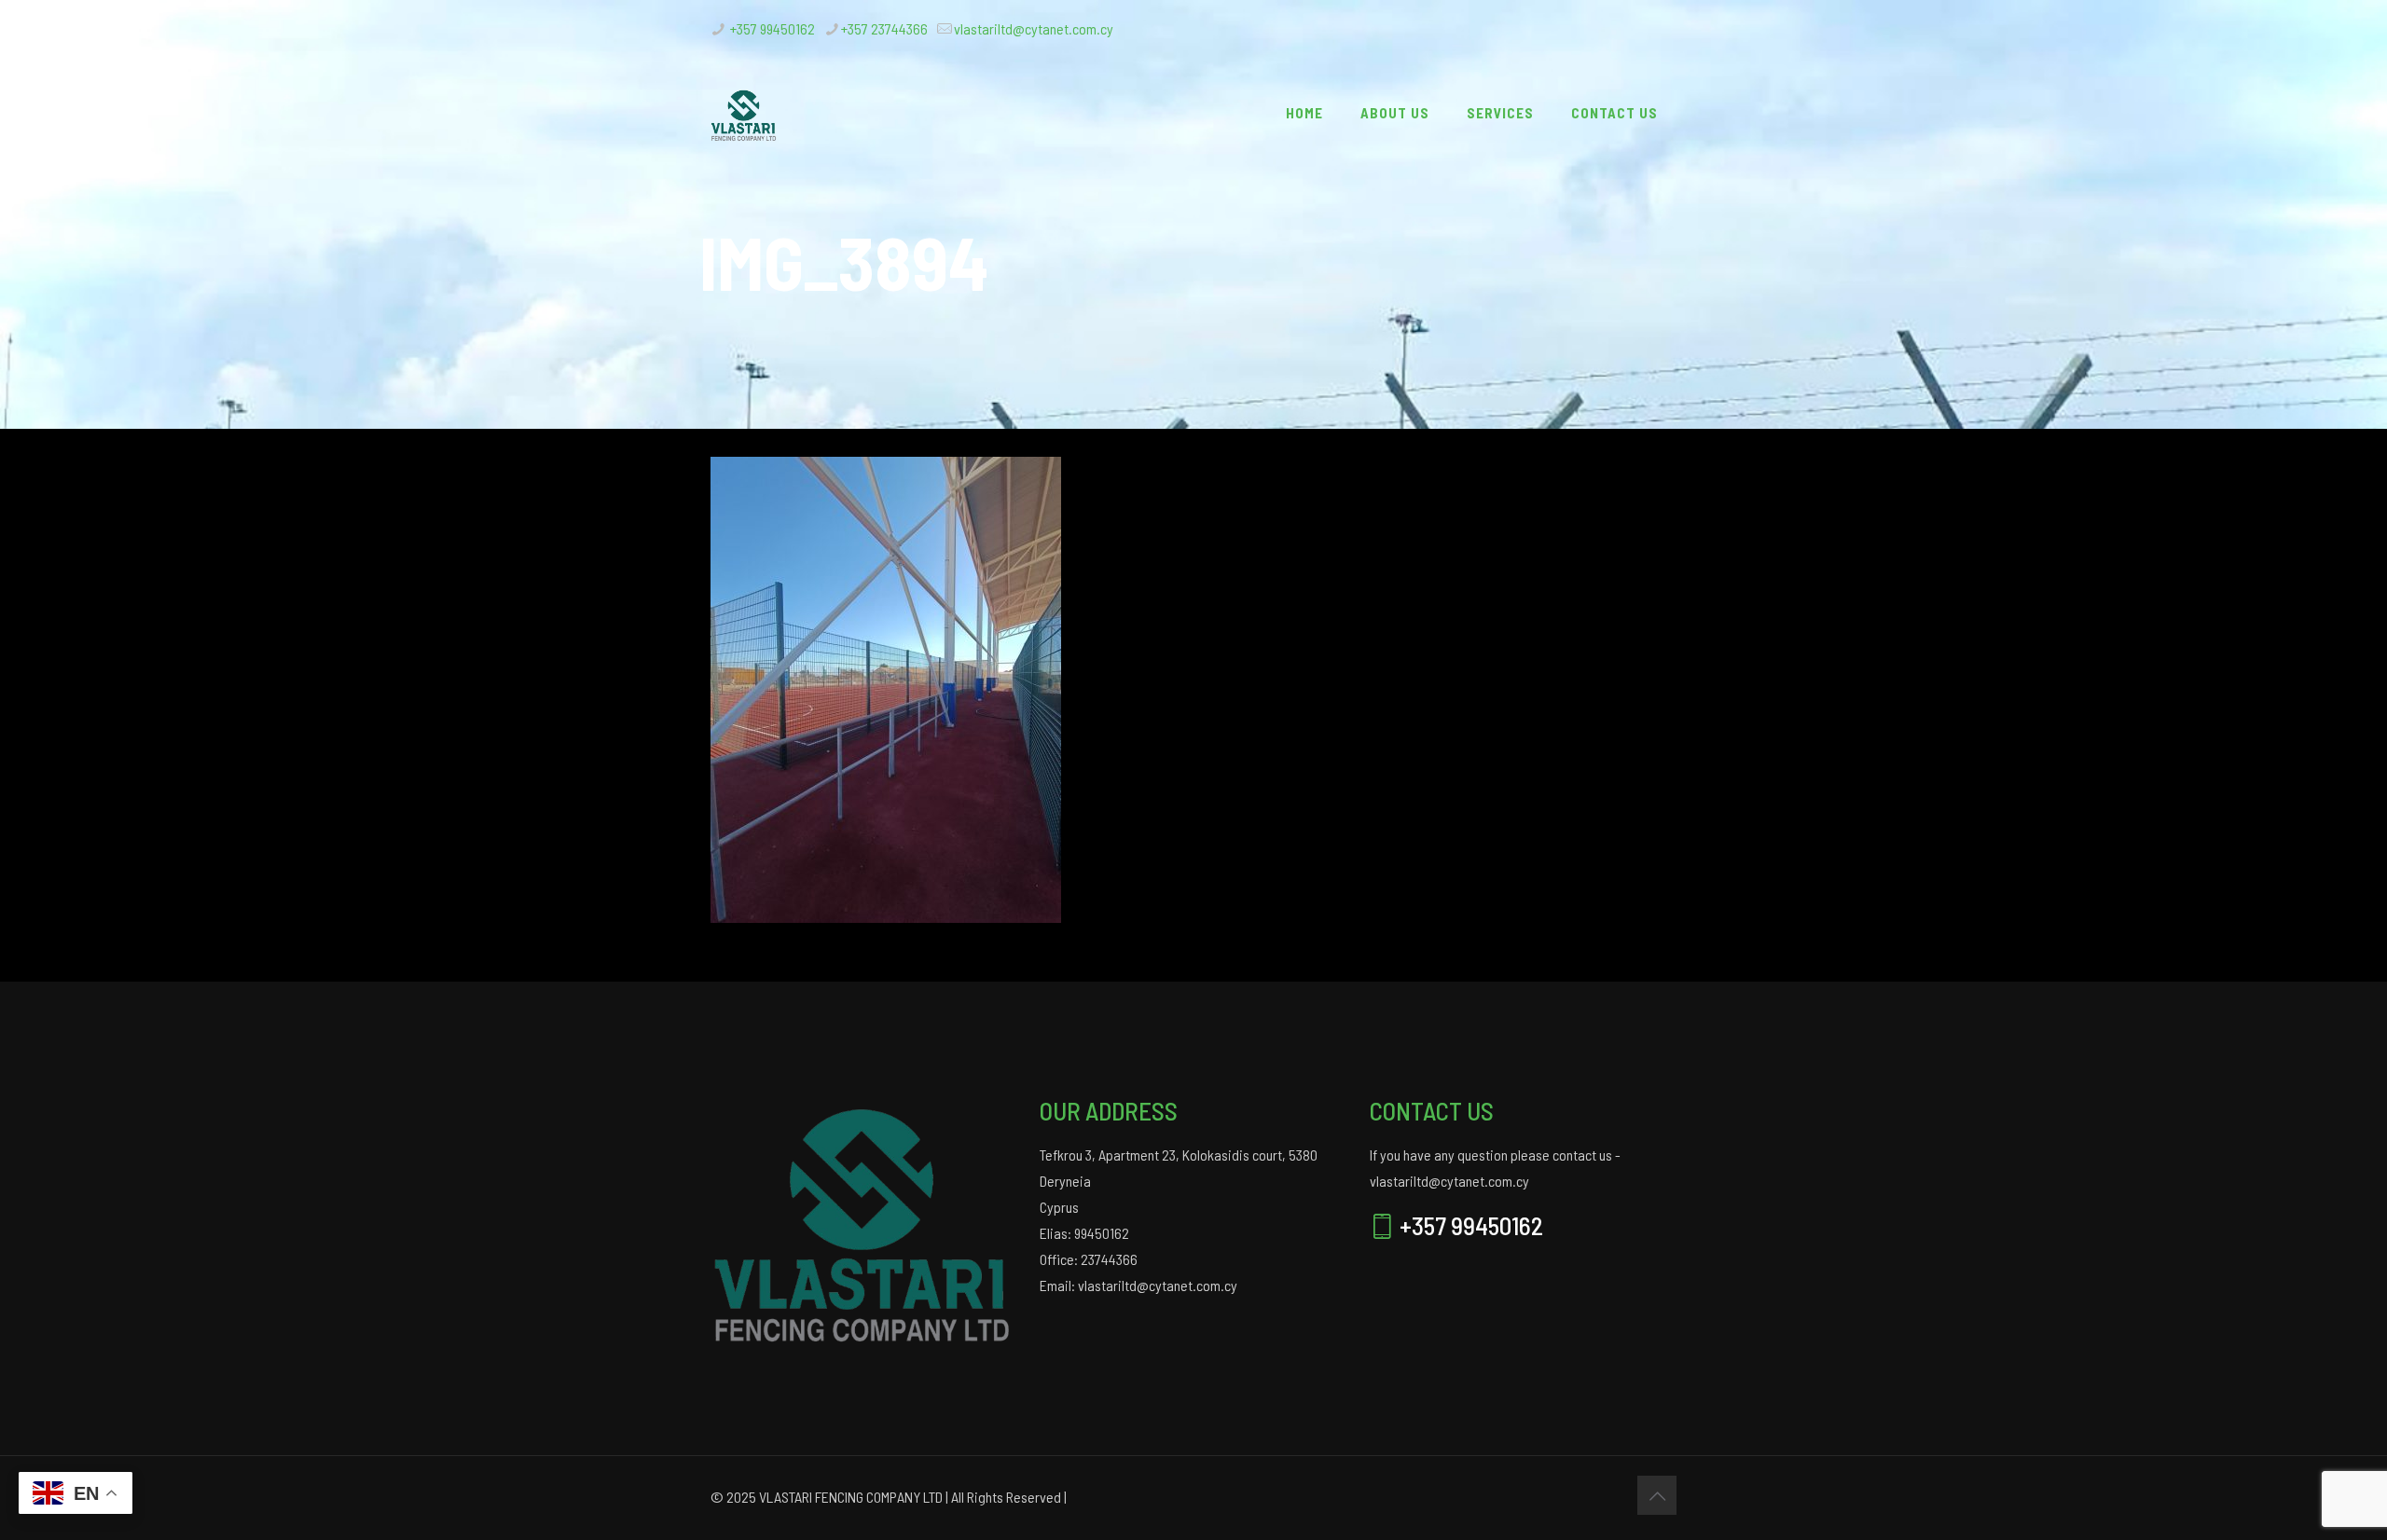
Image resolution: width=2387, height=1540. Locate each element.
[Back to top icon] (1657, 1495)
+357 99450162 (771, 28)
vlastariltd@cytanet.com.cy (1034, 28)
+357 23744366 (884, 28)
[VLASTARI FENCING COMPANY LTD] (744, 113)
